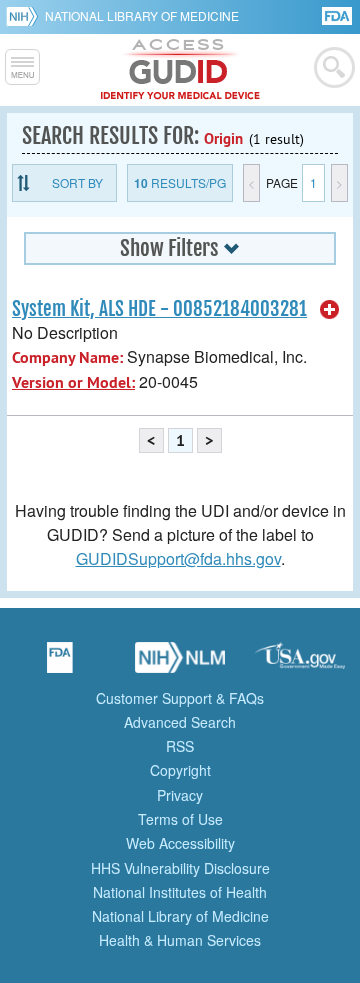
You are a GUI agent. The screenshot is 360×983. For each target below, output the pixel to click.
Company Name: (67, 357)
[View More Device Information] (330, 310)
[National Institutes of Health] (25, 16)
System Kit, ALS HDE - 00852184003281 (159, 309)
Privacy (180, 795)
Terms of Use (180, 819)
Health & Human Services (180, 940)
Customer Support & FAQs (180, 698)
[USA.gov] (300, 664)
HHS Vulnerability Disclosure (180, 868)
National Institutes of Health (180, 892)
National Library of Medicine (142, 15)
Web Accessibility (180, 843)
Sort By (77, 182)
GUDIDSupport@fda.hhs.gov (178, 558)
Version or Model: (73, 382)
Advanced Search (180, 722)
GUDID (180, 70)
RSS (180, 746)
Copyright (180, 770)
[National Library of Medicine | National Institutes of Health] (180, 664)
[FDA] (338, 14)
